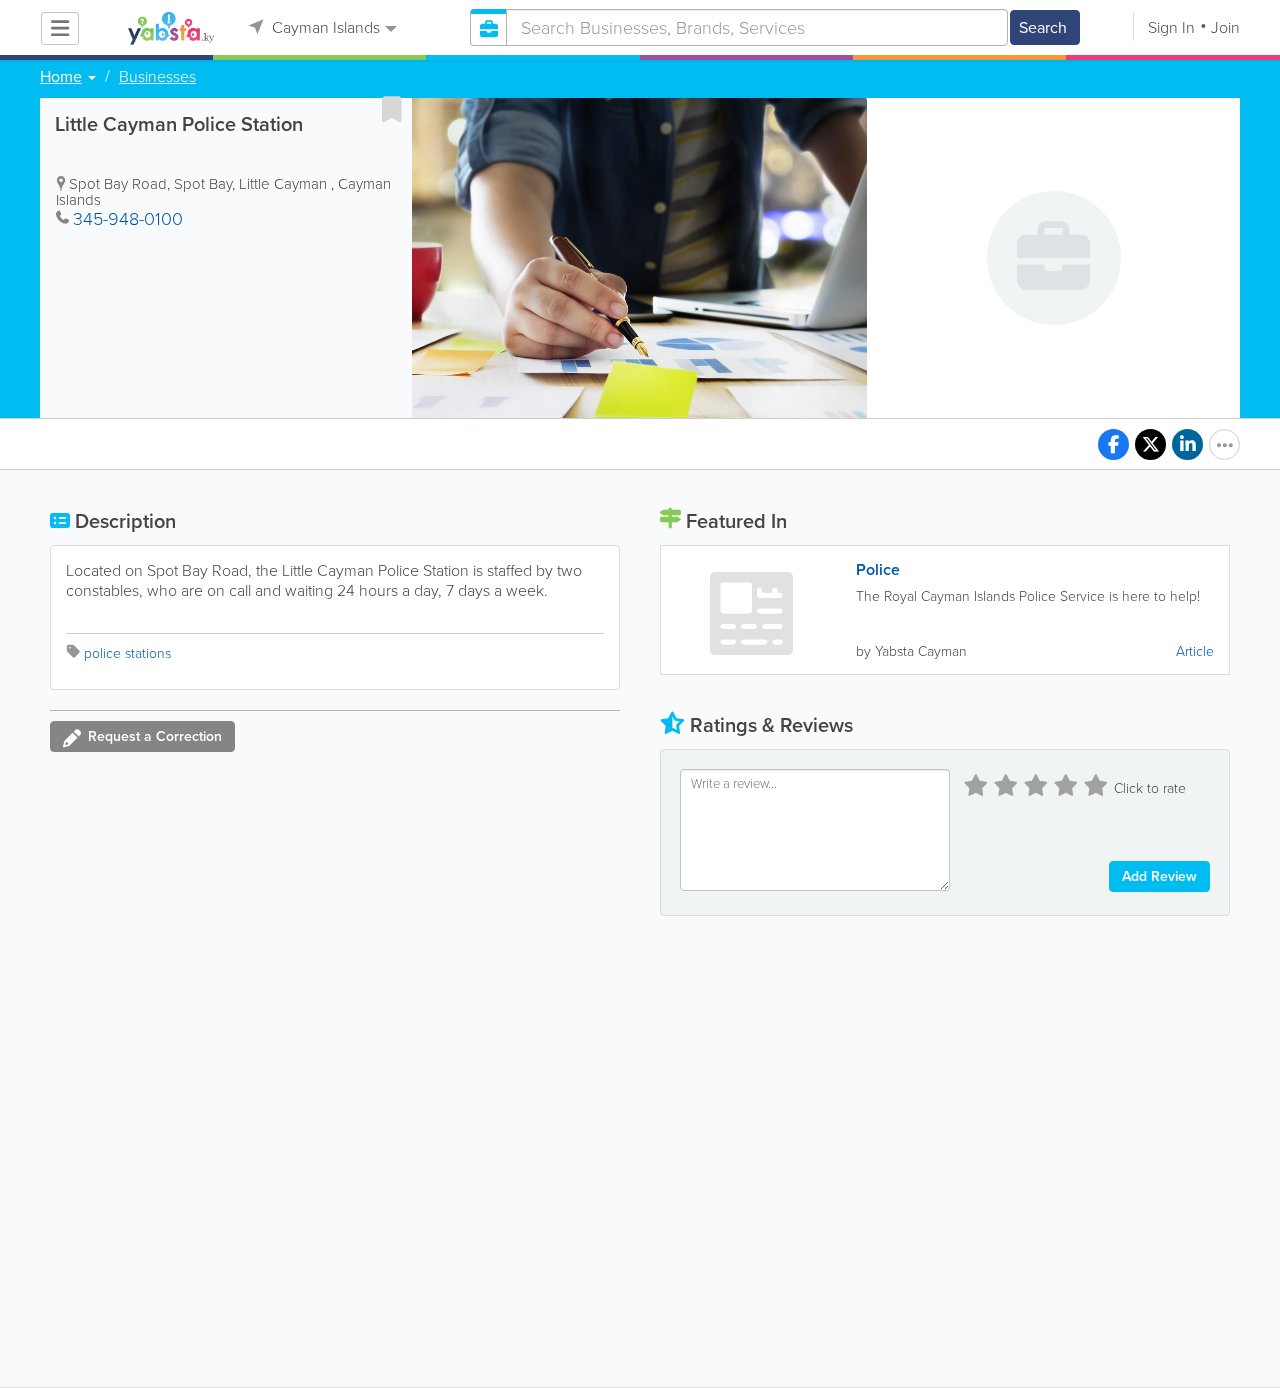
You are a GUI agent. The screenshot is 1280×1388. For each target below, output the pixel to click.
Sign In (1171, 27)
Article (1195, 651)
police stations (127, 653)
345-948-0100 (128, 219)
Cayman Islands (324, 27)
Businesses (157, 77)
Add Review (1159, 876)
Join (1225, 27)
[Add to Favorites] (392, 109)
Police (878, 570)
